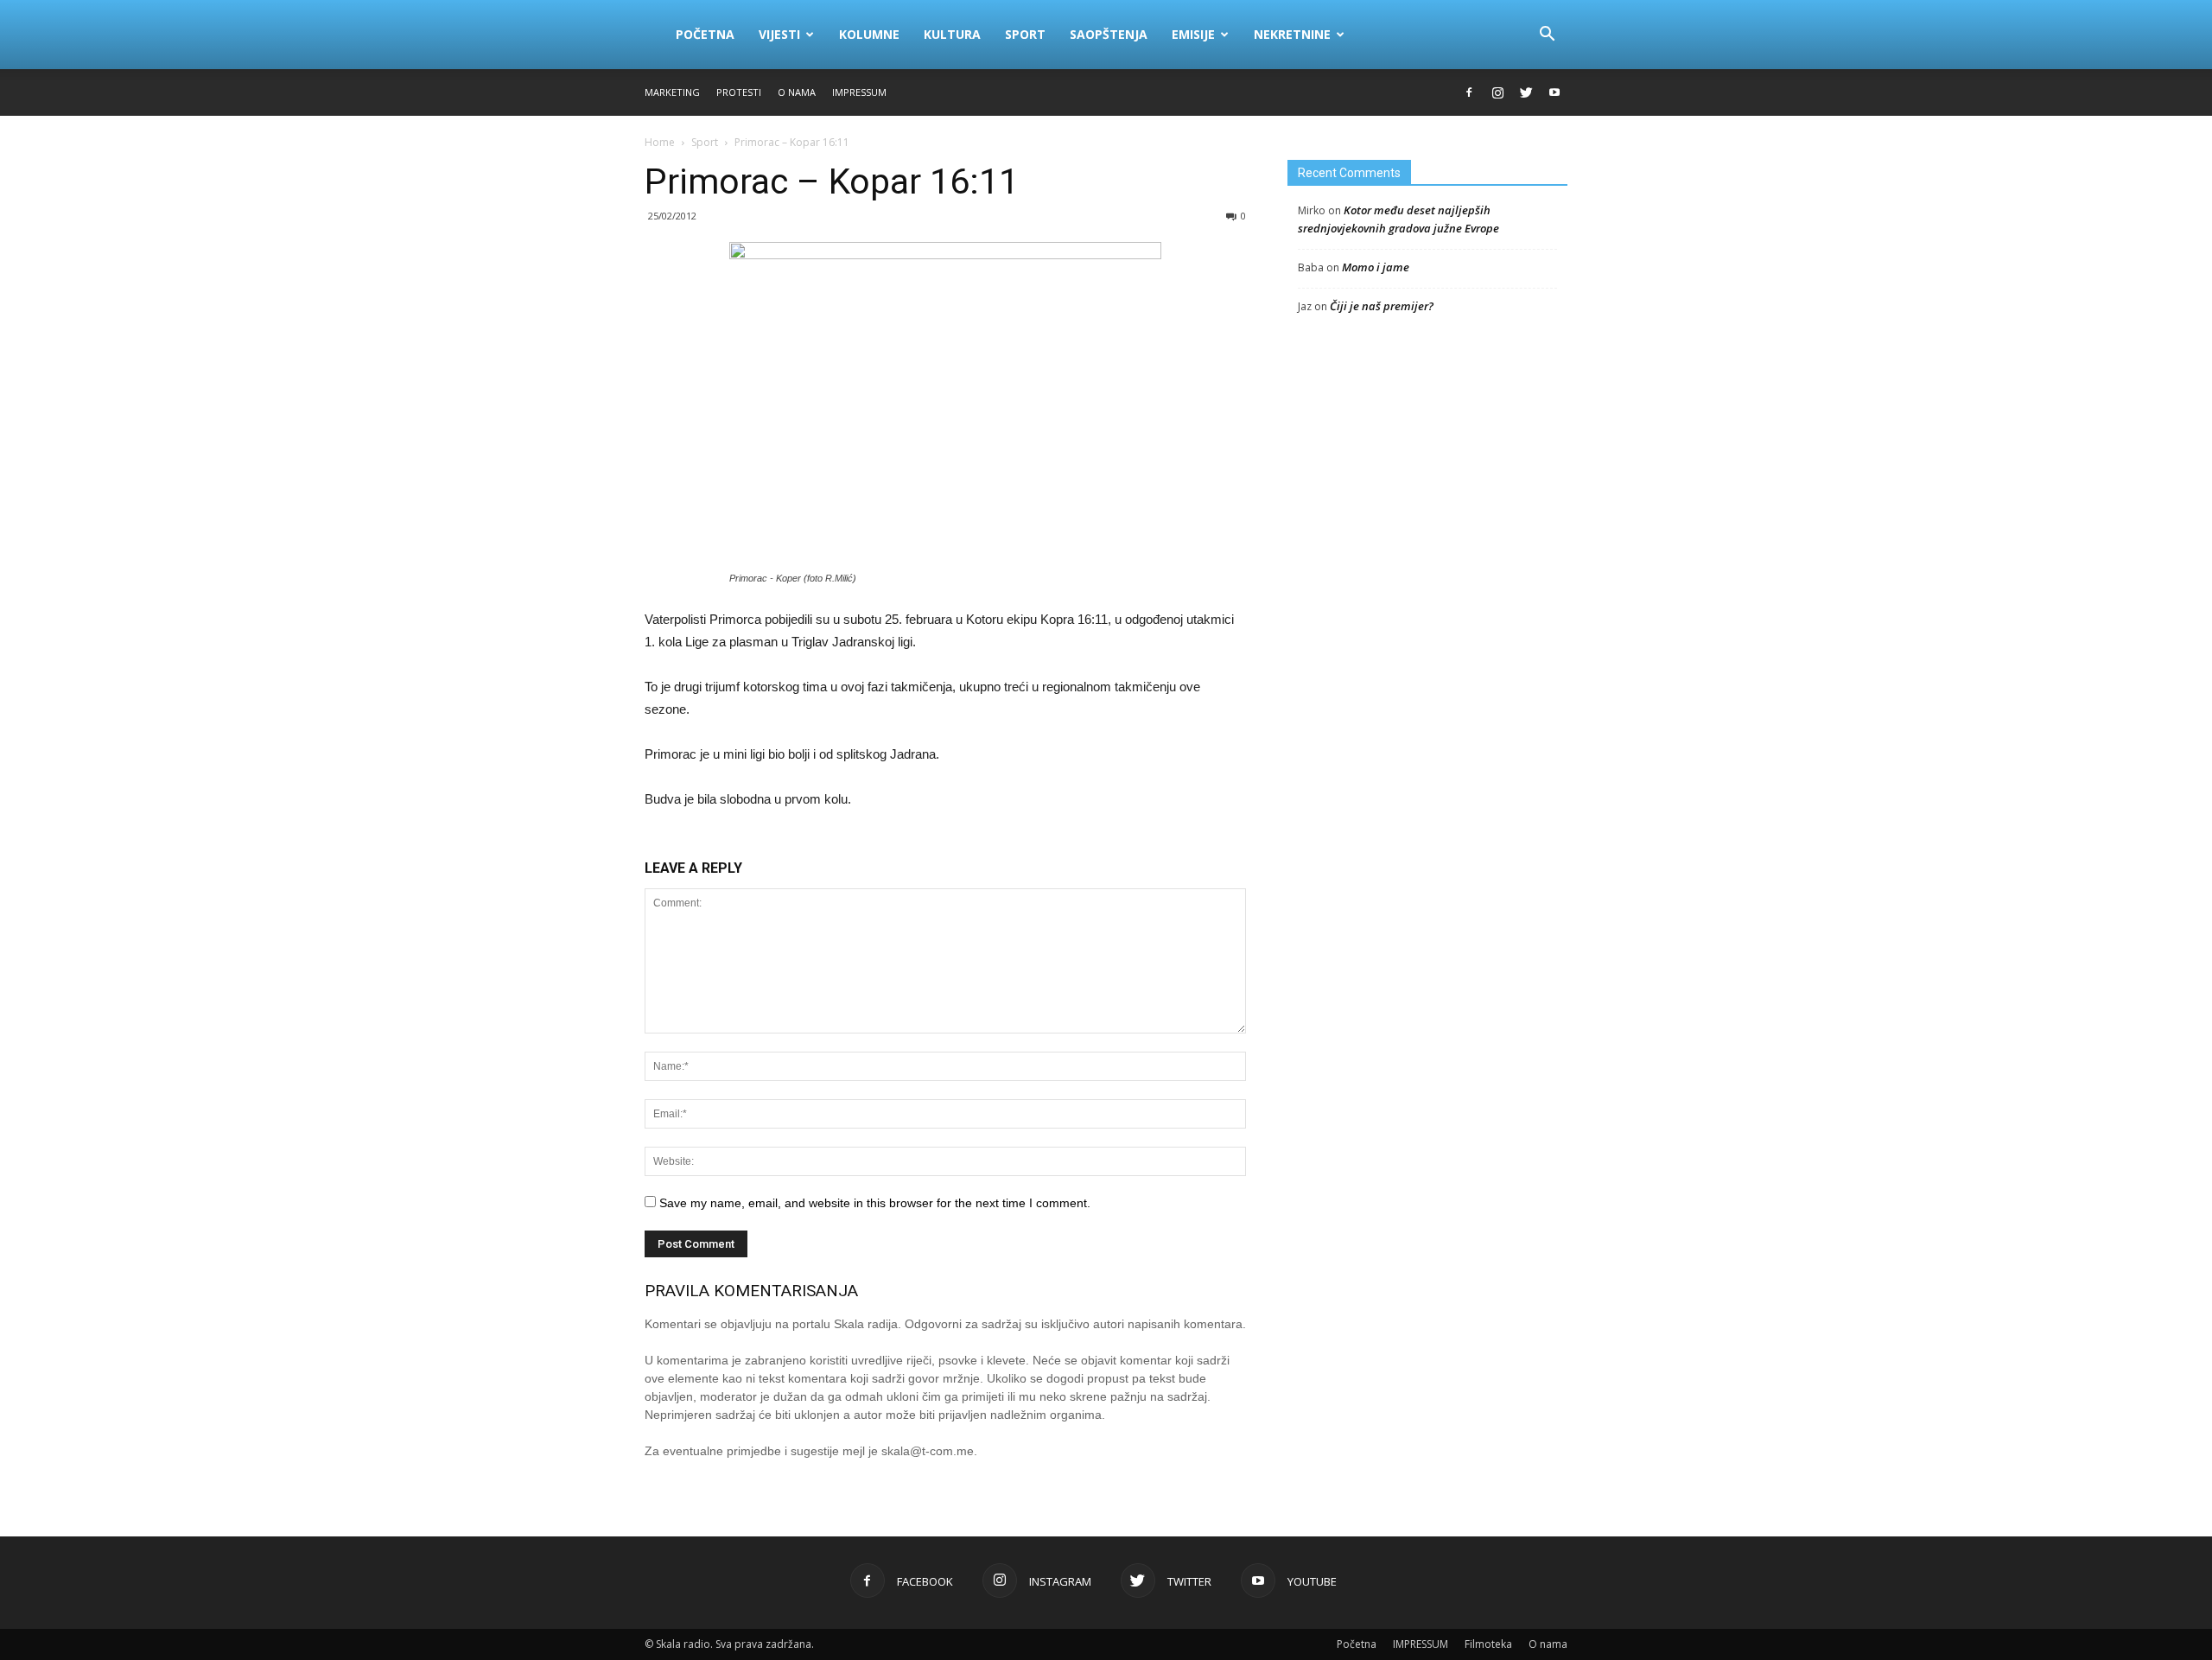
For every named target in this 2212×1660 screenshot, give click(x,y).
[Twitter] (1526, 92)
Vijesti (779, 34)
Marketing (672, 92)
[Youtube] (1554, 92)
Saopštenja (1109, 34)
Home (660, 142)
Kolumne (869, 34)
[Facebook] (1469, 92)
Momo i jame (1376, 267)
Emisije (1193, 34)
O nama (797, 92)
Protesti (739, 92)
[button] (1547, 35)
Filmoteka (1488, 1644)
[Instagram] (1497, 92)
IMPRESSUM (859, 92)
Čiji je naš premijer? (1382, 306)
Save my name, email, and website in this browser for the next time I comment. (875, 1203)
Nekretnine (1292, 34)
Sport (1025, 34)
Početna (705, 34)
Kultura (952, 34)
